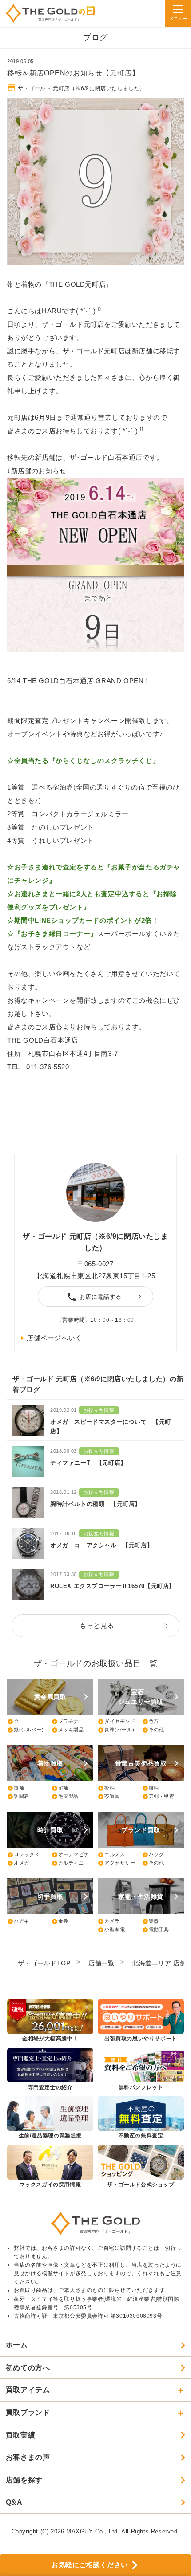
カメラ (109, 1921)
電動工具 (156, 1930)
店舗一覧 (101, 1963)
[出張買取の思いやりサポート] (141, 2021)
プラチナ (65, 1722)
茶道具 (109, 1797)
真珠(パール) (116, 1730)
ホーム (17, 2345)
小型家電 (111, 1930)
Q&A (14, 2502)
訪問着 (18, 1797)
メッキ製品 (68, 1730)
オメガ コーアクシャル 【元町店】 (101, 1545)
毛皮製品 (65, 1797)
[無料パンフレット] (141, 2070)
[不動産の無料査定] (141, 2118)
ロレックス (23, 1855)
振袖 (16, 1788)
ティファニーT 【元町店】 (88, 1463)
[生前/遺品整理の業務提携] (50, 2118)
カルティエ (68, 1863)
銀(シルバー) (25, 1730)
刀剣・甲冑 (158, 1797)
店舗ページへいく (54, 1338)
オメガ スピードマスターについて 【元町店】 (111, 1426)
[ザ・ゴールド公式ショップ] (141, 2167)
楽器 (151, 1921)
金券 (60, 1921)
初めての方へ (28, 2368)
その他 (153, 1730)
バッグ (153, 1855)
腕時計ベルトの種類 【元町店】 (95, 1504)
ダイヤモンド (117, 1722)
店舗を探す (24, 2480)
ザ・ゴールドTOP (44, 1963)
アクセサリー (117, 1863)
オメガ (18, 1863)
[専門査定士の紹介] (50, 2070)
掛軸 (106, 1788)
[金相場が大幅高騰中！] (50, 2021)
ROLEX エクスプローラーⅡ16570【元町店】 (113, 1586)
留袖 (60, 1788)
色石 (151, 1722)
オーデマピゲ (70, 1855)
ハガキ (18, 1921)
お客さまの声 (28, 2457)
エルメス (111, 1855)
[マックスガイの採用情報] (50, 2167)
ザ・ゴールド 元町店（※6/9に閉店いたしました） (82, 88)
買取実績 (20, 2435)
